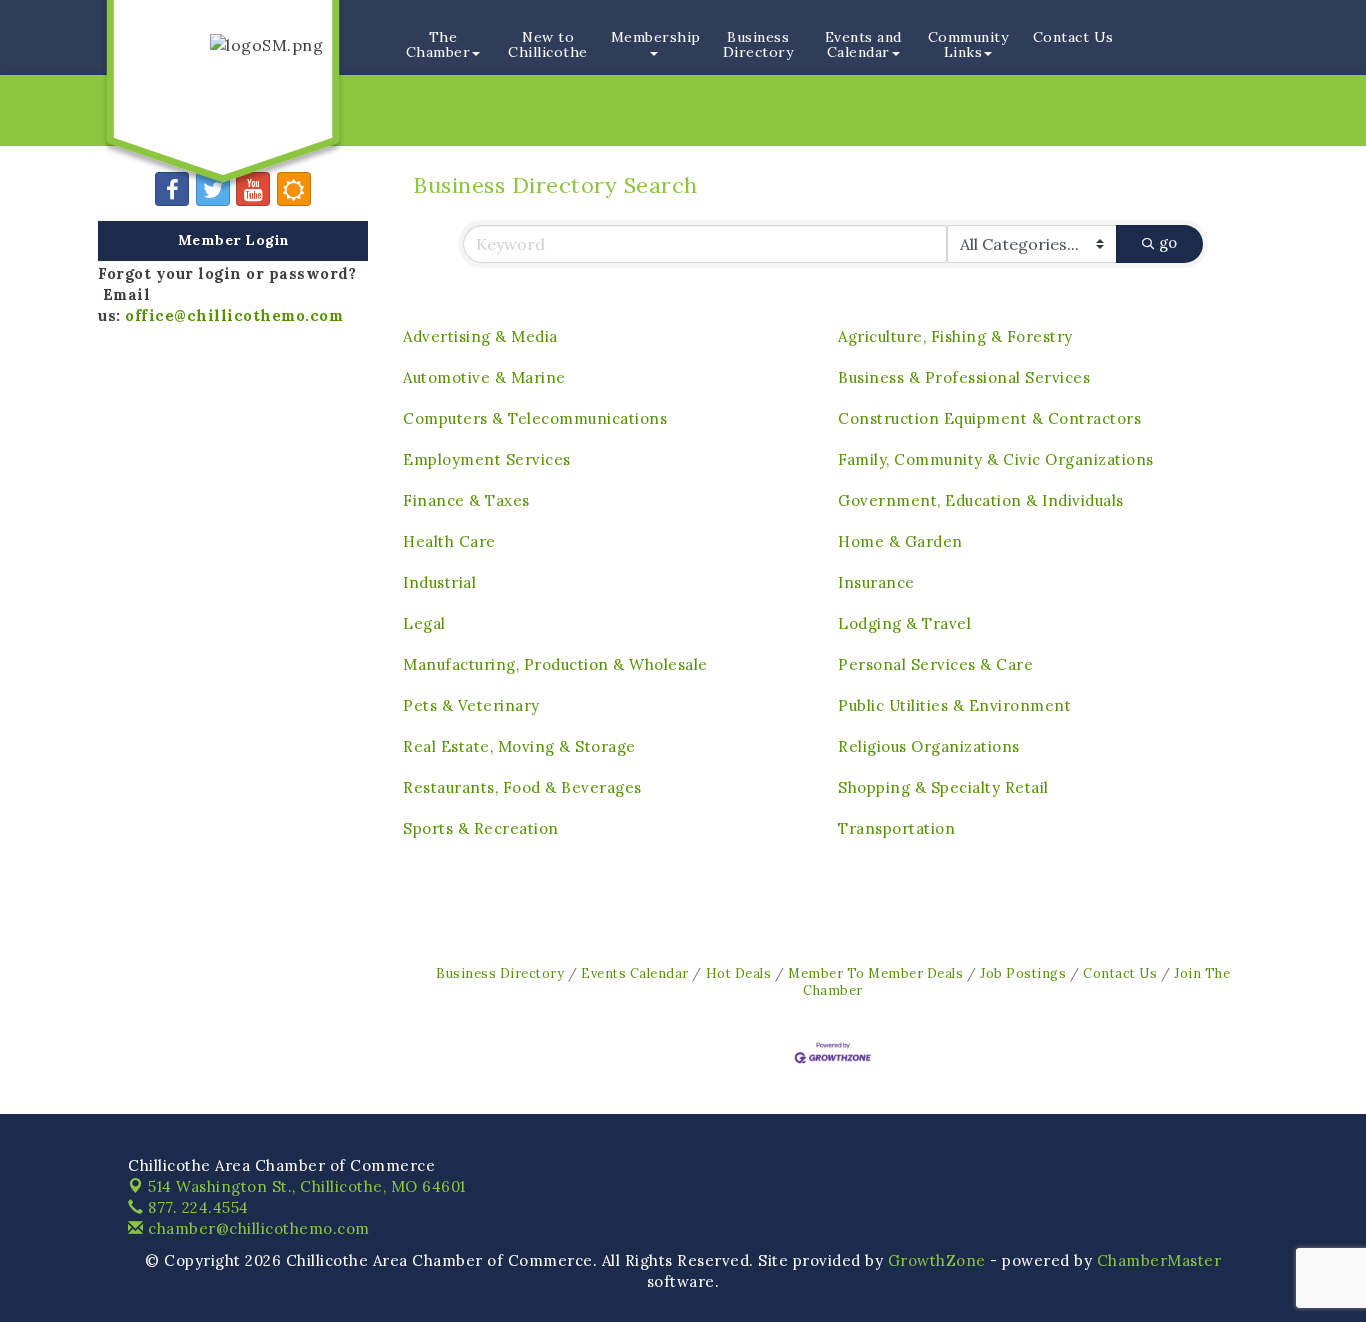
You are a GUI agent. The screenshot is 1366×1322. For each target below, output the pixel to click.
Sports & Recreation (481, 828)
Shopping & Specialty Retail (943, 787)
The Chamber (438, 44)
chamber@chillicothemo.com (257, 1228)
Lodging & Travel (904, 623)
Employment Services (487, 459)
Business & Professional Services (964, 377)
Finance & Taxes (466, 500)
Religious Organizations (929, 746)
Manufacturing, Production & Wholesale (555, 664)
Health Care (449, 541)
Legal (424, 623)
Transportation (896, 828)
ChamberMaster (1159, 1260)
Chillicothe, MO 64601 (307, 1186)
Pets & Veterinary (471, 705)
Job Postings (1023, 973)
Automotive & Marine (484, 377)
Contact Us (1073, 37)
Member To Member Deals (875, 973)
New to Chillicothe (548, 44)
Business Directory (758, 44)
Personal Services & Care (935, 664)
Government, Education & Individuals (981, 500)
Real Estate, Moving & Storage (519, 746)
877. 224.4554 (196, 1207)
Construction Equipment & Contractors (989, 418)
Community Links (968, 44)
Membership (656, 37)
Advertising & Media (480, 336)
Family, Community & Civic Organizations (996, 459)
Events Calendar (635, 973)
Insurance (876, 582)
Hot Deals (738, 973)
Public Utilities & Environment (954, 705)
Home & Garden (900, 541)
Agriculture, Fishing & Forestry (955, 336)
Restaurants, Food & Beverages (522, 787)
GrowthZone (937, 1260)
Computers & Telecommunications (535, 418)
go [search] (1168, 242)
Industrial (439, 582)
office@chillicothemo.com (234, 315)
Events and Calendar (863, 44)
